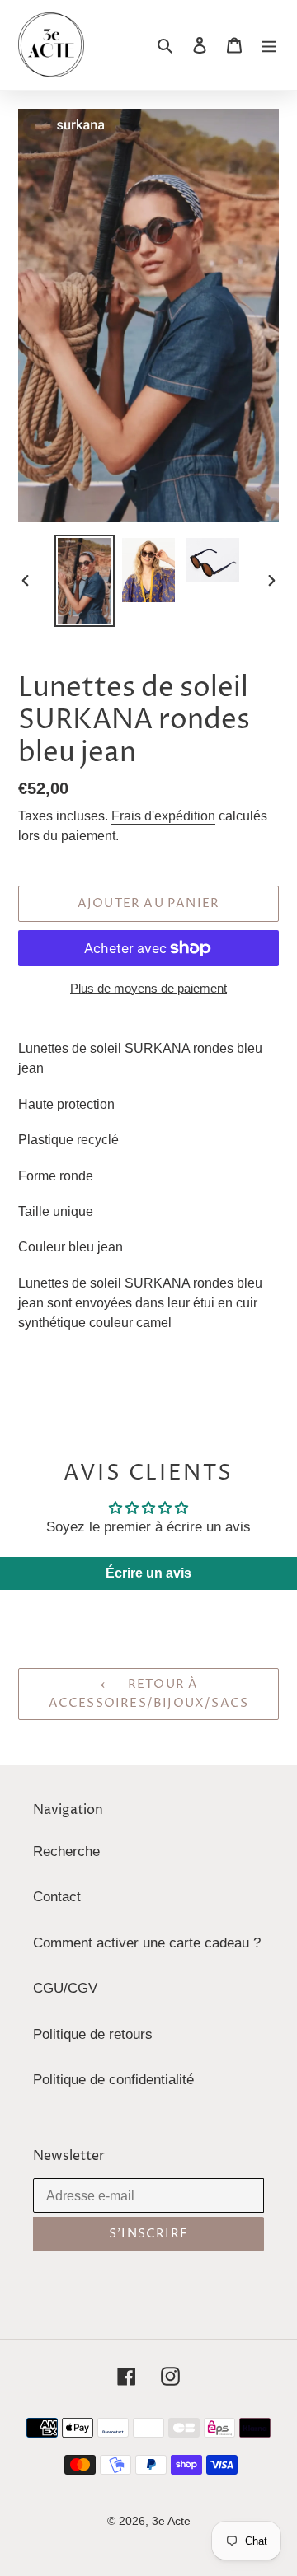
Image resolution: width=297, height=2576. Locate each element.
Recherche (66, 1851)
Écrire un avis (148, 1573)
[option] (84, 581)
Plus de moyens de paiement (148, 988)
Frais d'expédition (163, 816)
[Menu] (269, 45)
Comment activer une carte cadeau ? (147, 1943)
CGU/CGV (65, 1988)
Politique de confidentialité (113, 2080)
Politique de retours (93, 2034)
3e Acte (171, 2521)
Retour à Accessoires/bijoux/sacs (149, 1694)
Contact (57, 1897)
